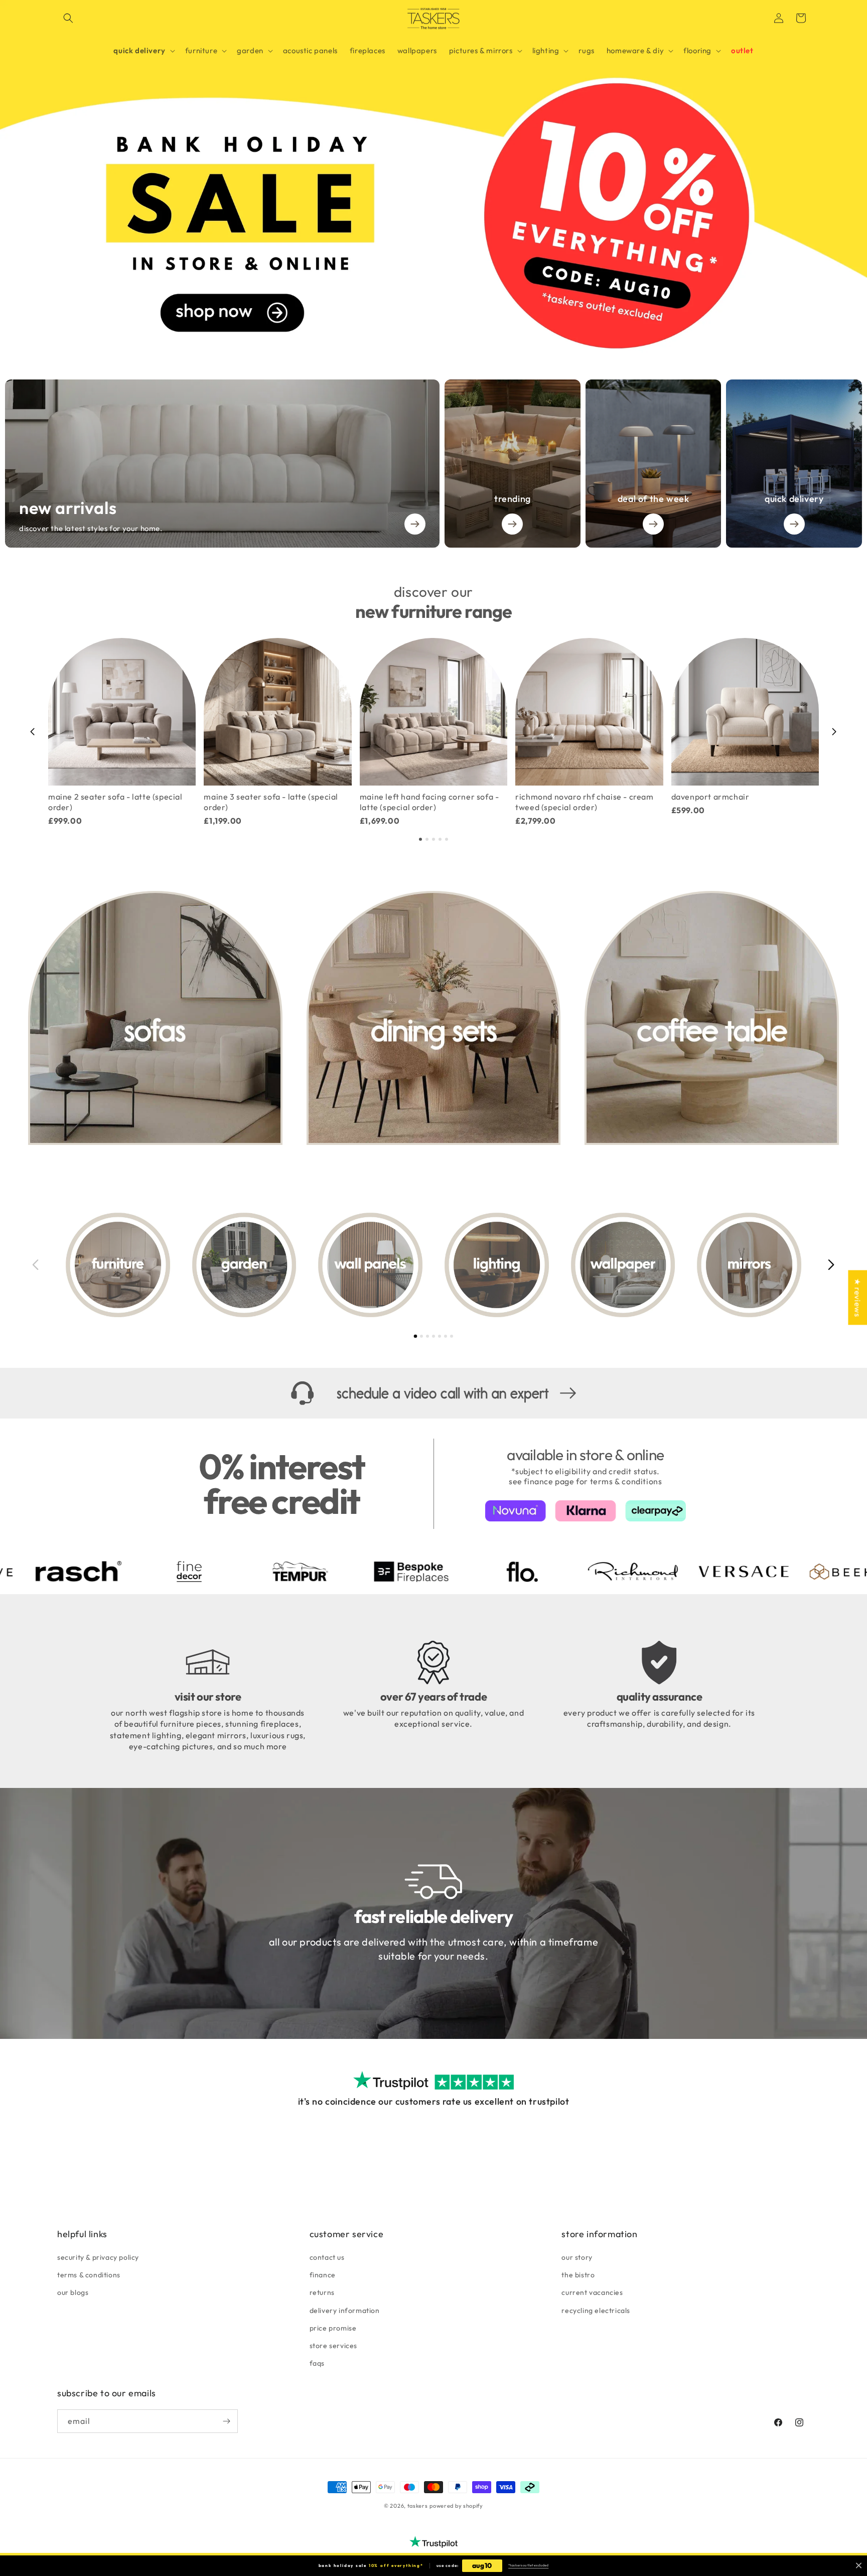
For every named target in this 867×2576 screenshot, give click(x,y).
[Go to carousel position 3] (434, 839)
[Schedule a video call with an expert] (434, 1393)
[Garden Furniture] (244, 1265)
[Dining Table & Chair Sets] (434, 1018)
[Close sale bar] (859, 2566)
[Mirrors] (749, 1265)
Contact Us (327, 2257)
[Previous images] (36, 1265)
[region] (434, 732)
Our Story (577, 2257)
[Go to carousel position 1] (420, 839)
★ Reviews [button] (857, 1297)
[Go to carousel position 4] (440, 839)
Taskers (418, 2506)
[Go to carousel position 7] (452, 1336)
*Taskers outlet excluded (528, 2565)
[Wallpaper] (623, 1265)
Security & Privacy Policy (98, 2257)
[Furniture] (118, 1265)
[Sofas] (155, 1018)
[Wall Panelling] (370, 1265)
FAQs (317, 2363)
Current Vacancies (592, 2292)
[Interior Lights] (497, 1265)
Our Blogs (73, 2292)
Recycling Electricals (596, 2310)
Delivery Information (345, 2310)
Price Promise (333, 2328)
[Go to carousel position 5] (447, 839)
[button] (68, 18)
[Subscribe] (226, 2421)
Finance (323, 2275)
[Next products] (834, 732)
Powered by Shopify (456, 2506)
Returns (322, 2292)
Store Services (333, 2346)
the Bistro (578, 2275)
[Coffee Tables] (712, 1018)
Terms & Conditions (89, 2275)
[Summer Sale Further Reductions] (434, 177)
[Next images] (831, 1265)
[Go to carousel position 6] (446, 1336)
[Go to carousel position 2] (427, 839)
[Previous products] (33, 732)
